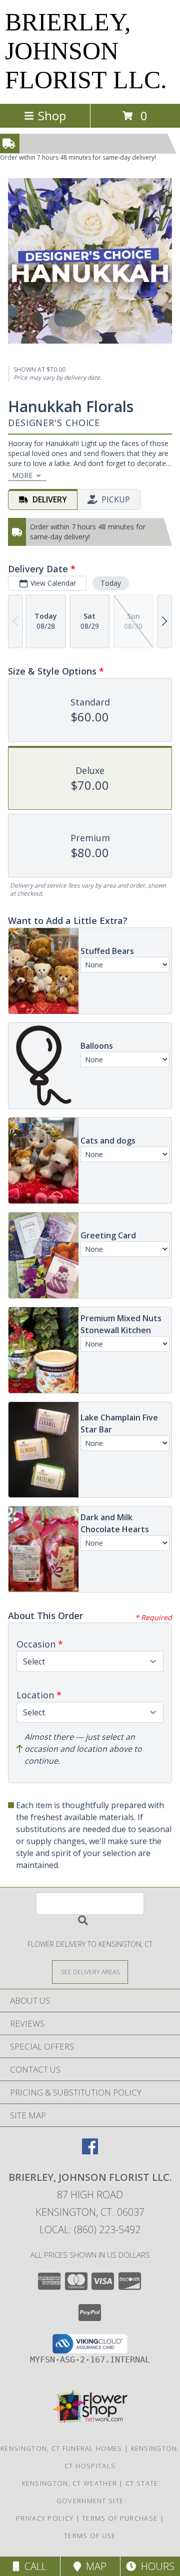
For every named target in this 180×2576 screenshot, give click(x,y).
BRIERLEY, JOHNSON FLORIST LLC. (86, 51)
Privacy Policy (45, 2518)
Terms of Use (90, 2536)
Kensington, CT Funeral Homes (61, 2448)
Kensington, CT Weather (70, 2483)
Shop (52, 116)
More (22, 475)
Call (33, 2566)
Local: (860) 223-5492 (90, 2229)
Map (94, 2566)
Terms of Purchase (120, 2518)
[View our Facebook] (90, 2151)
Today (111, 583)
